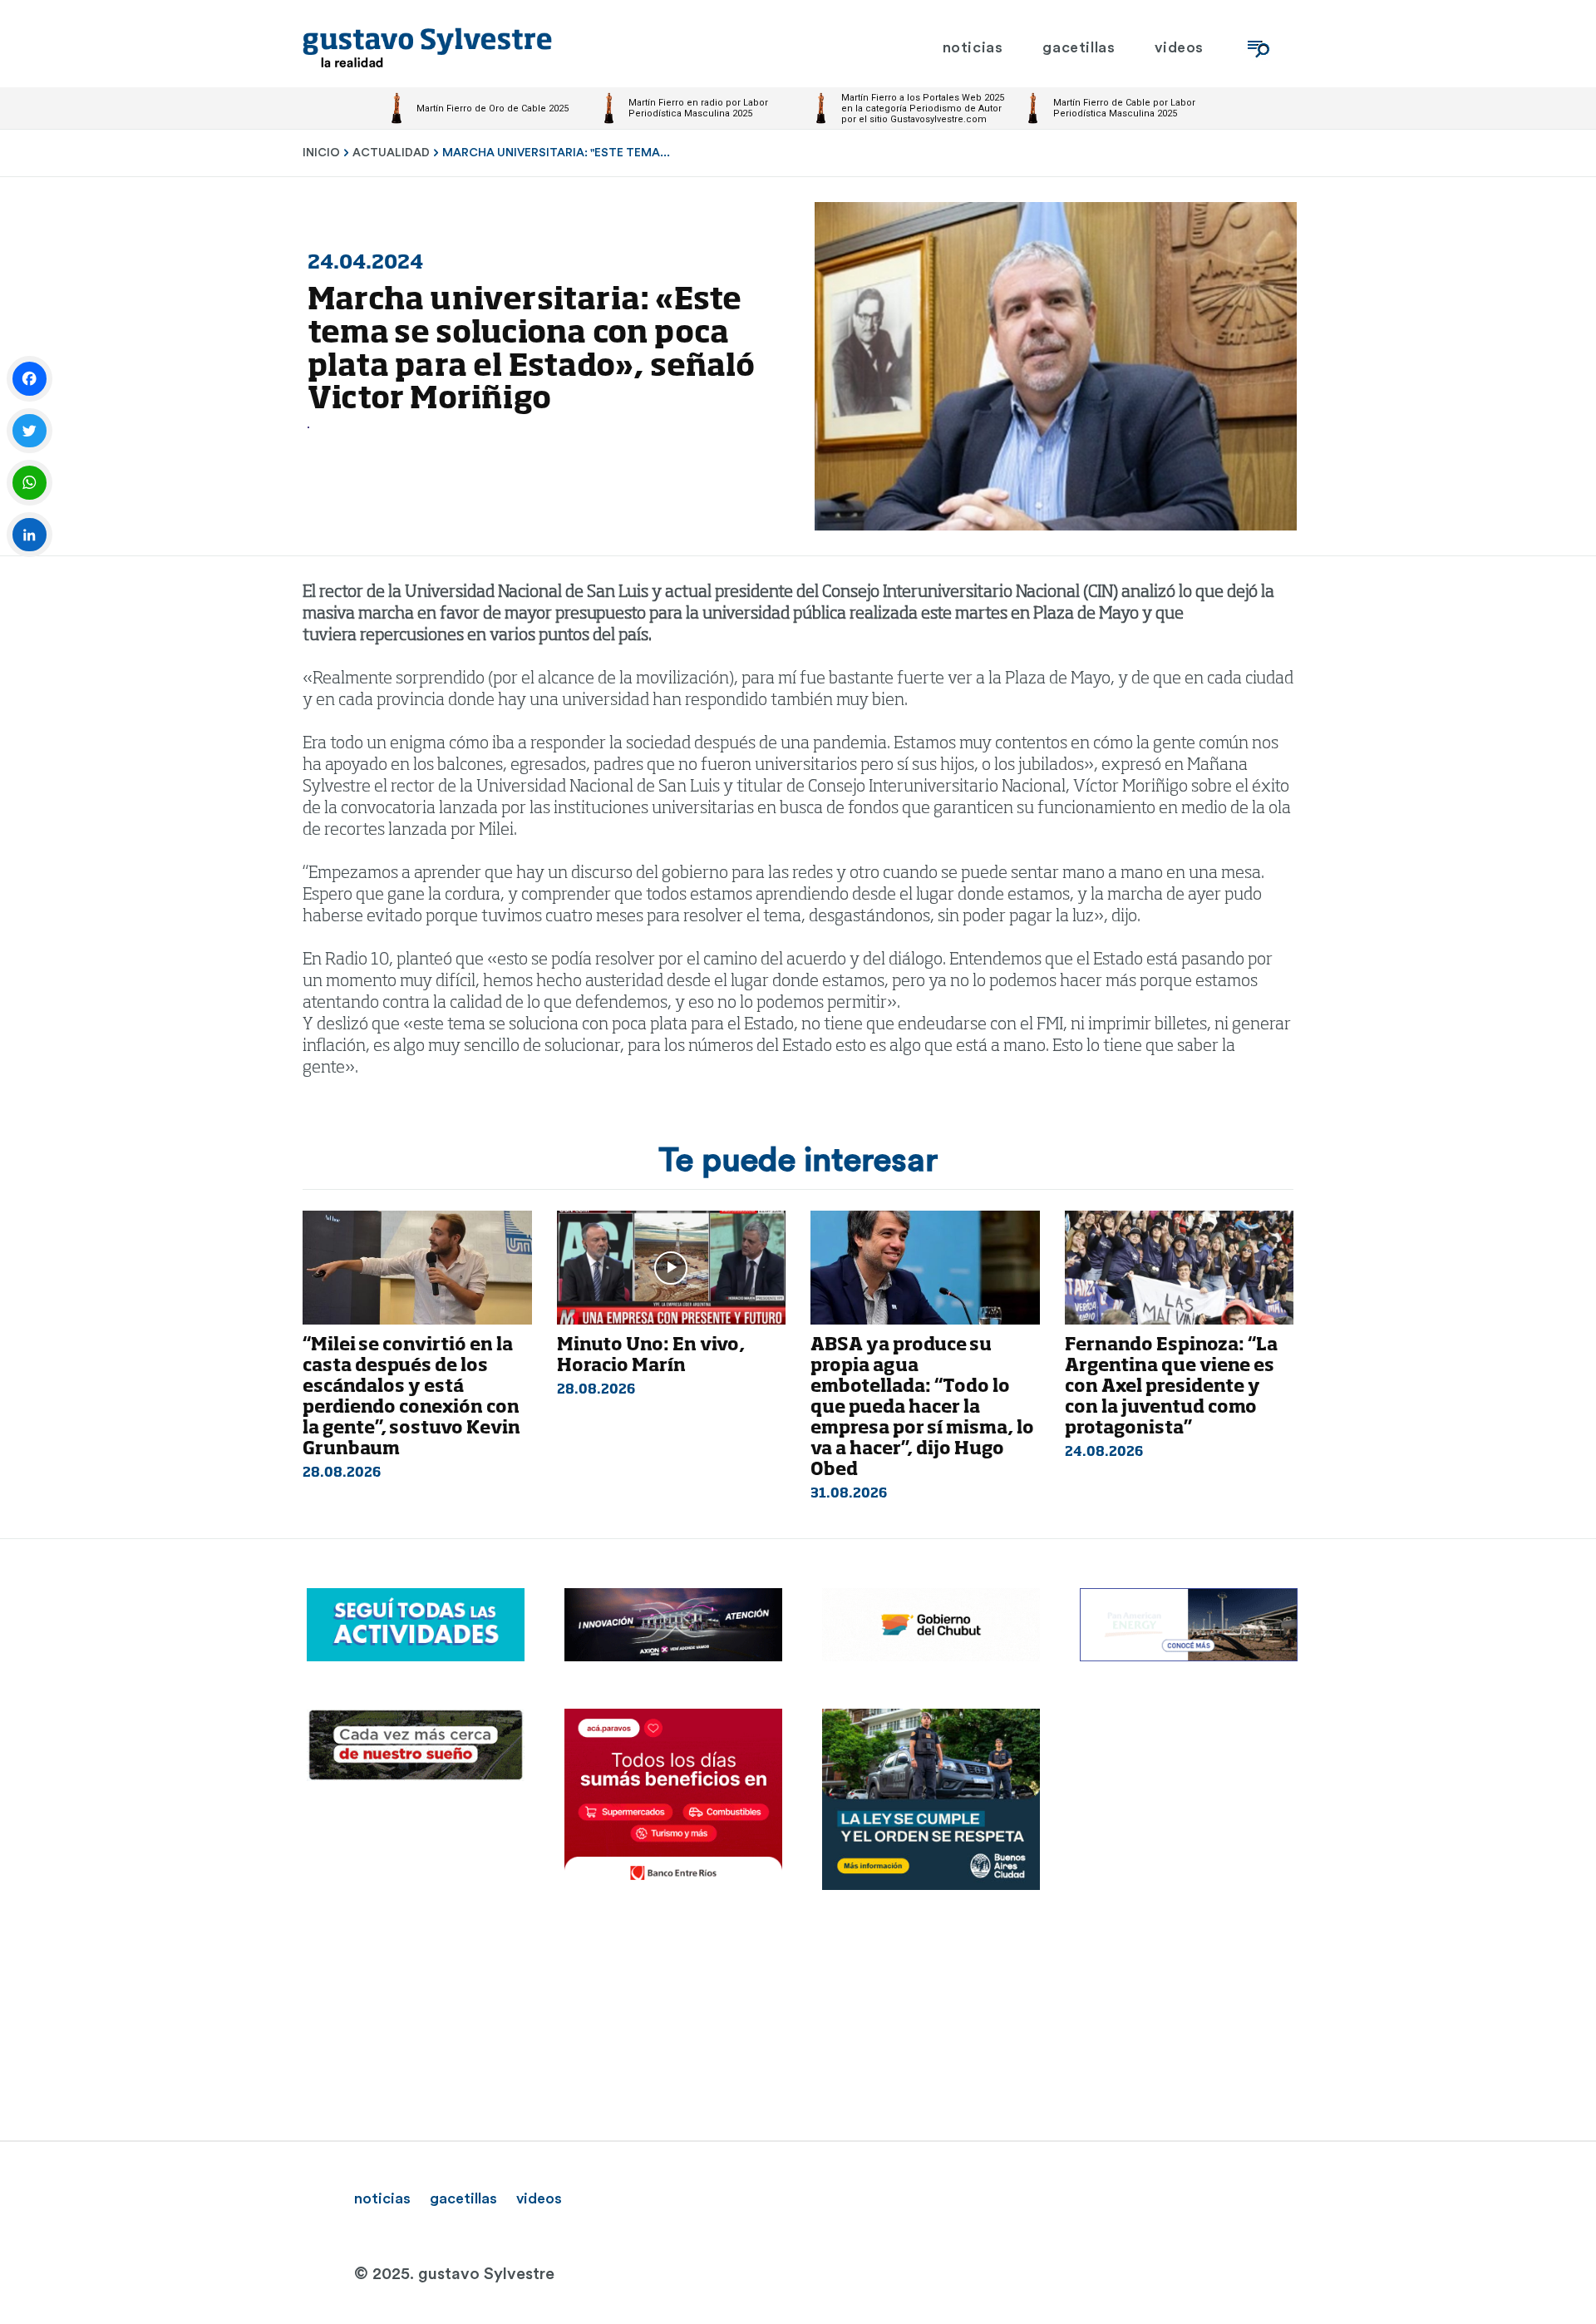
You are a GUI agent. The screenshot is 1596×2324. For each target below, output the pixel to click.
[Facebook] (30, 379)
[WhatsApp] (30, 483)
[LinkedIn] (30, 535)
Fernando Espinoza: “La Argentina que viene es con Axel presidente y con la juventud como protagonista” (1171, 1387)
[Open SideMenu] (1259, 48)
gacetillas (463, 2198)
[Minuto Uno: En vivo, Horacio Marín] (672, 1268)
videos (539, 2198)
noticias (382, 2198)
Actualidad (391, 153)
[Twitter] (30, 431)
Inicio (321, 153)
